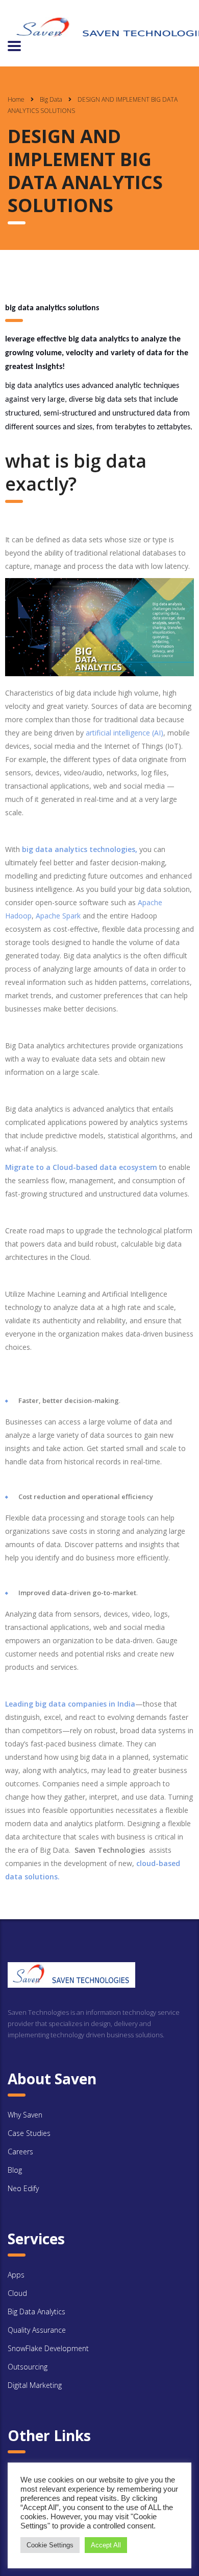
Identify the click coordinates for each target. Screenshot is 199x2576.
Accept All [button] (106, 2545)
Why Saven (25, 2115)
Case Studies (29, 2133)
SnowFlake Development (48, 2348)
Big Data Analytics (36, 2311)
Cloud (17, 2293)
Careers (20, 2152)
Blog (15, 2170)
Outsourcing (28, 2367)
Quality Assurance (37, 2330)
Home (16, 99)
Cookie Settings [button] (50, 2545)
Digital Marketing (35, 2385)
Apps (16, 2275)
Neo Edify (23, 2188)
